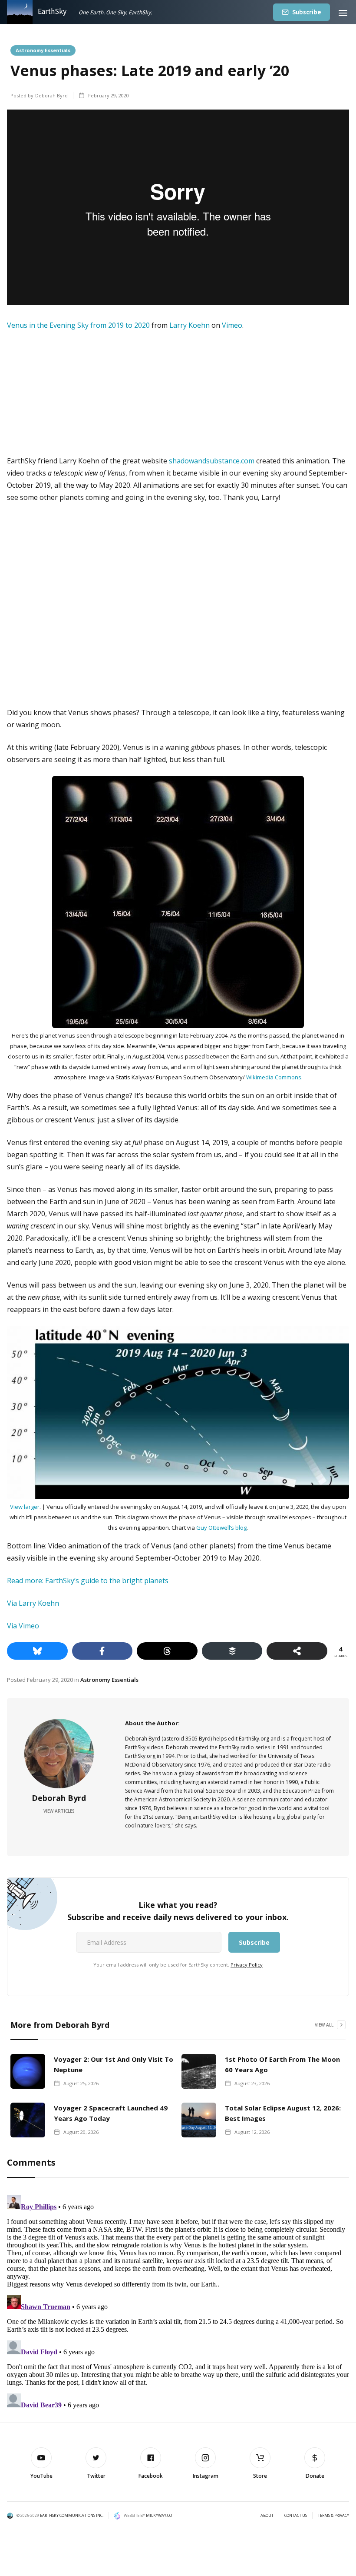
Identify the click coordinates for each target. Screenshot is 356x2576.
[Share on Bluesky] (37, 1651)
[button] (343, 12)
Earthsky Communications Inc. (72, 2515)
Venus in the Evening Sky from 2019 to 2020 (78, 325)
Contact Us (296, 2516)
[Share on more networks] (297, 1651)
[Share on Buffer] (232, 1651)
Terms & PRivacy (333, 2516)
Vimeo (232, 325)
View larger (25, 1507)
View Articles (59, 1811)
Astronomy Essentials (43, 50)
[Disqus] (178, 2300)
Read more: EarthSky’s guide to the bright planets (88, 1581)
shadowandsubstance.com (212, 461)
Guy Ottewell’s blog (221, 1528)
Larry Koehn (190, 325)
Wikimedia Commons (274, 1077)
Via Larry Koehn (33, 1603)
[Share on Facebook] (102, 1651)
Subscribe (307, 12)
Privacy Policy (247, 1965)
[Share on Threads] (167, 1651)
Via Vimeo (23, 1626)
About (267, 2516)
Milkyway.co (159, 2515)
